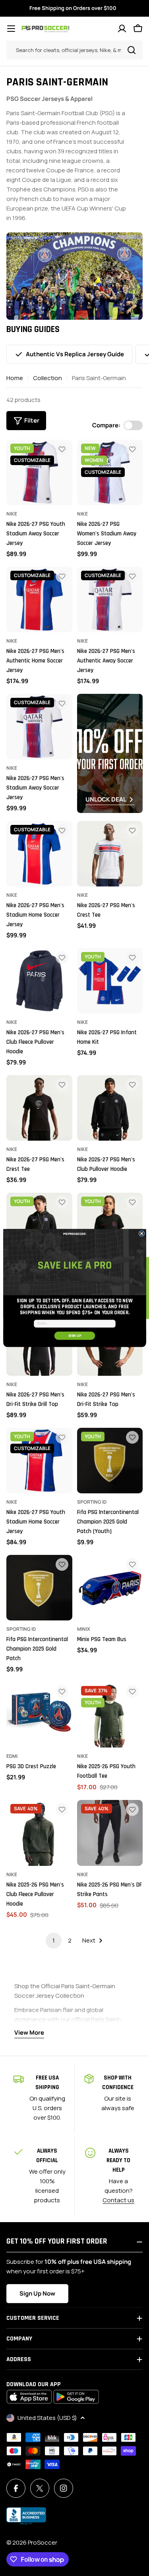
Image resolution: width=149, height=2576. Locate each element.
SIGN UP (74, 1336)
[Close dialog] (141, 1234)
